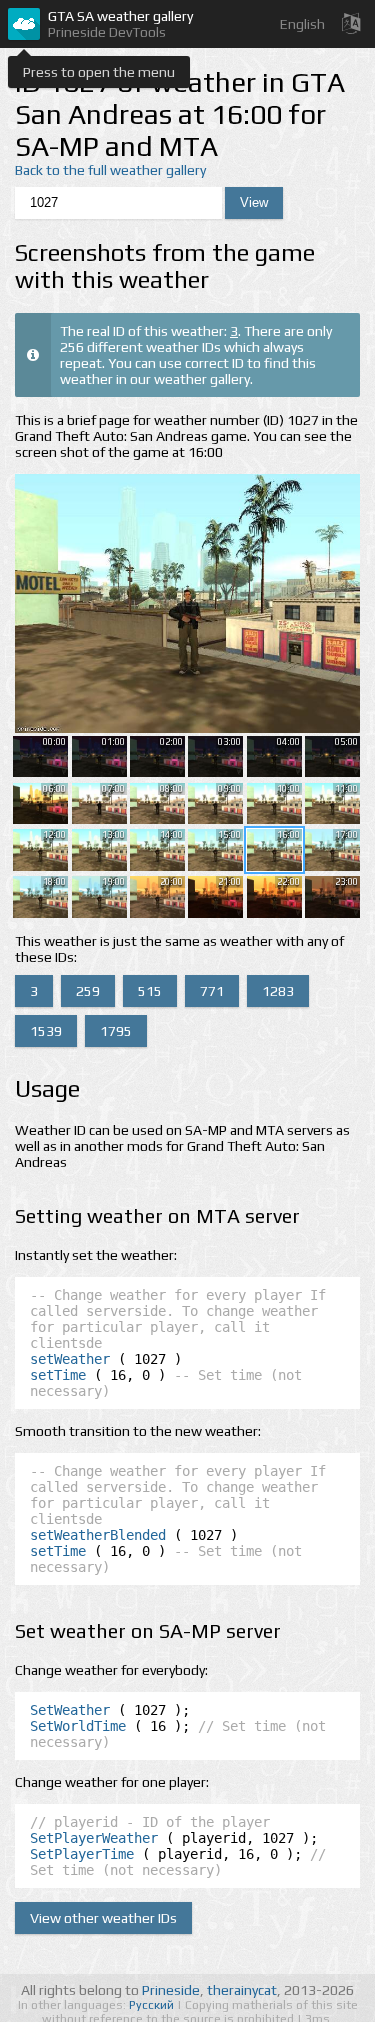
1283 (278, 991)
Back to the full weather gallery (110, 170)
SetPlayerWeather (94, 1838)
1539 (46, 1031)
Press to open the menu (99, 72)
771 (212, 991)
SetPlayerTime (82, 1854)
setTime (58, 1375)
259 (88, 991)
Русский (153, 2005)
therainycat (242, 1990)
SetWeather (70, 1710)
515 (150, 991)
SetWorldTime (78, 1726)
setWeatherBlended (98, 1535)
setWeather (70, 1359)
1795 (116, 1031)
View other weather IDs (103, 1918)
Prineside (171, 1990)
